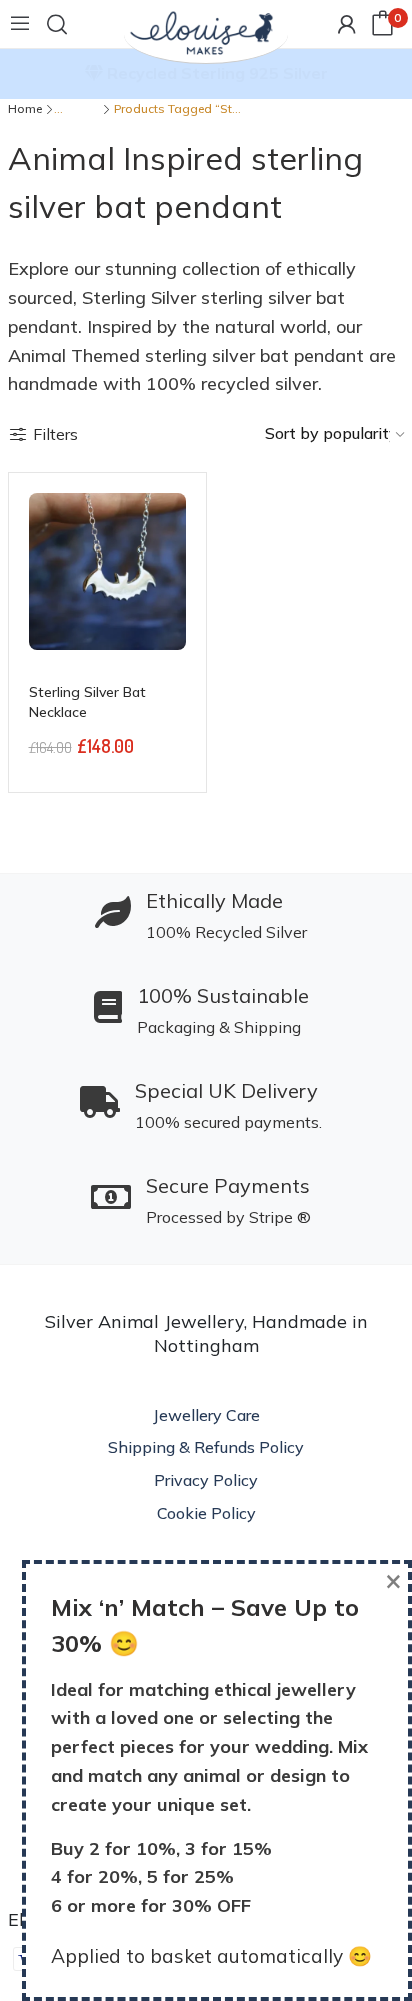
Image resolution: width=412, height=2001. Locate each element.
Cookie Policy (206, 1513)
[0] (382, 24)
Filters (55, 434)
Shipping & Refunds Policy (206, 1447)
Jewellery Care (206, 1415)
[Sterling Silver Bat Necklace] (107, 571)
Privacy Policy (206, 1480)
